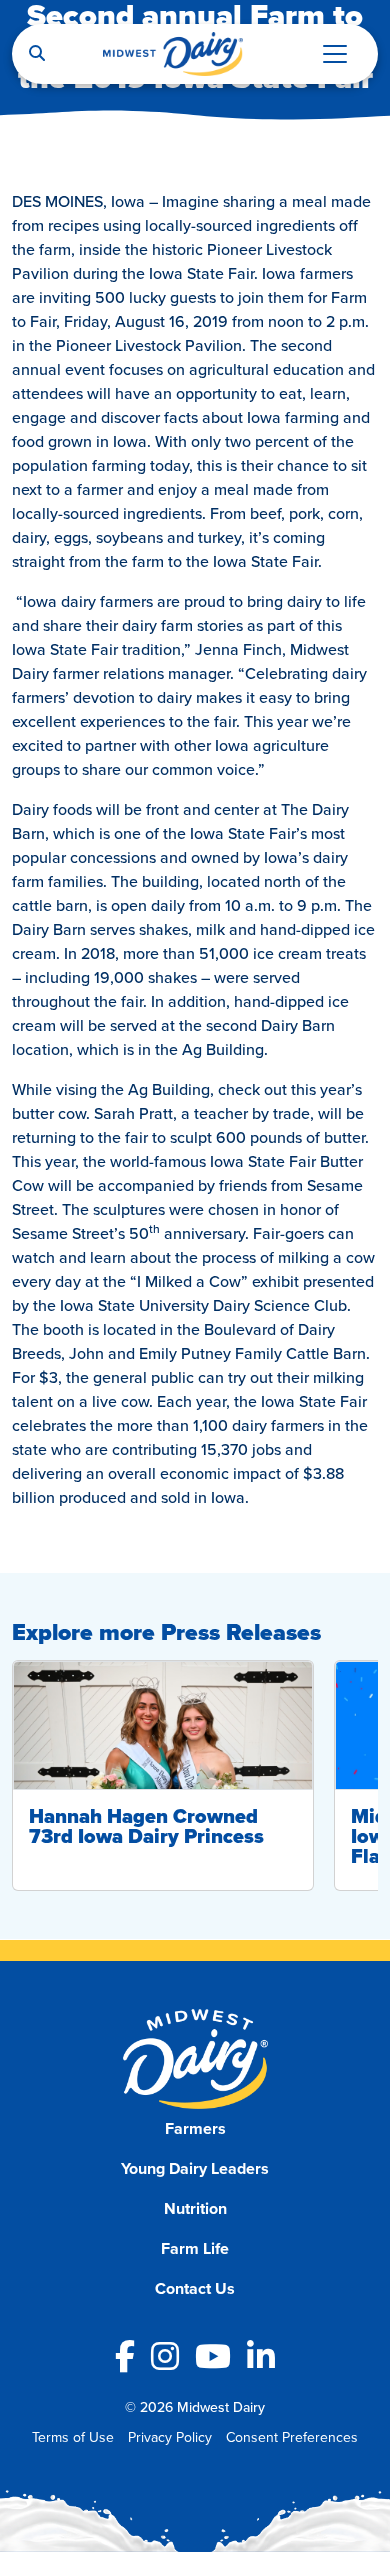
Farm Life (195, 2248)
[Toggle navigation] (335, 54)
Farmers (195, 2128)
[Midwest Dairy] (173, 54)
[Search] (37, 54)
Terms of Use (73, 2437)
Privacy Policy (170, 2437)
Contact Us (195, 2288)
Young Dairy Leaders (195, 2168)
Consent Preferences (292, 2437)
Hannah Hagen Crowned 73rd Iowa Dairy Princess (146, 1826)
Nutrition (195, 2208)
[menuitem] (195, 2129)
